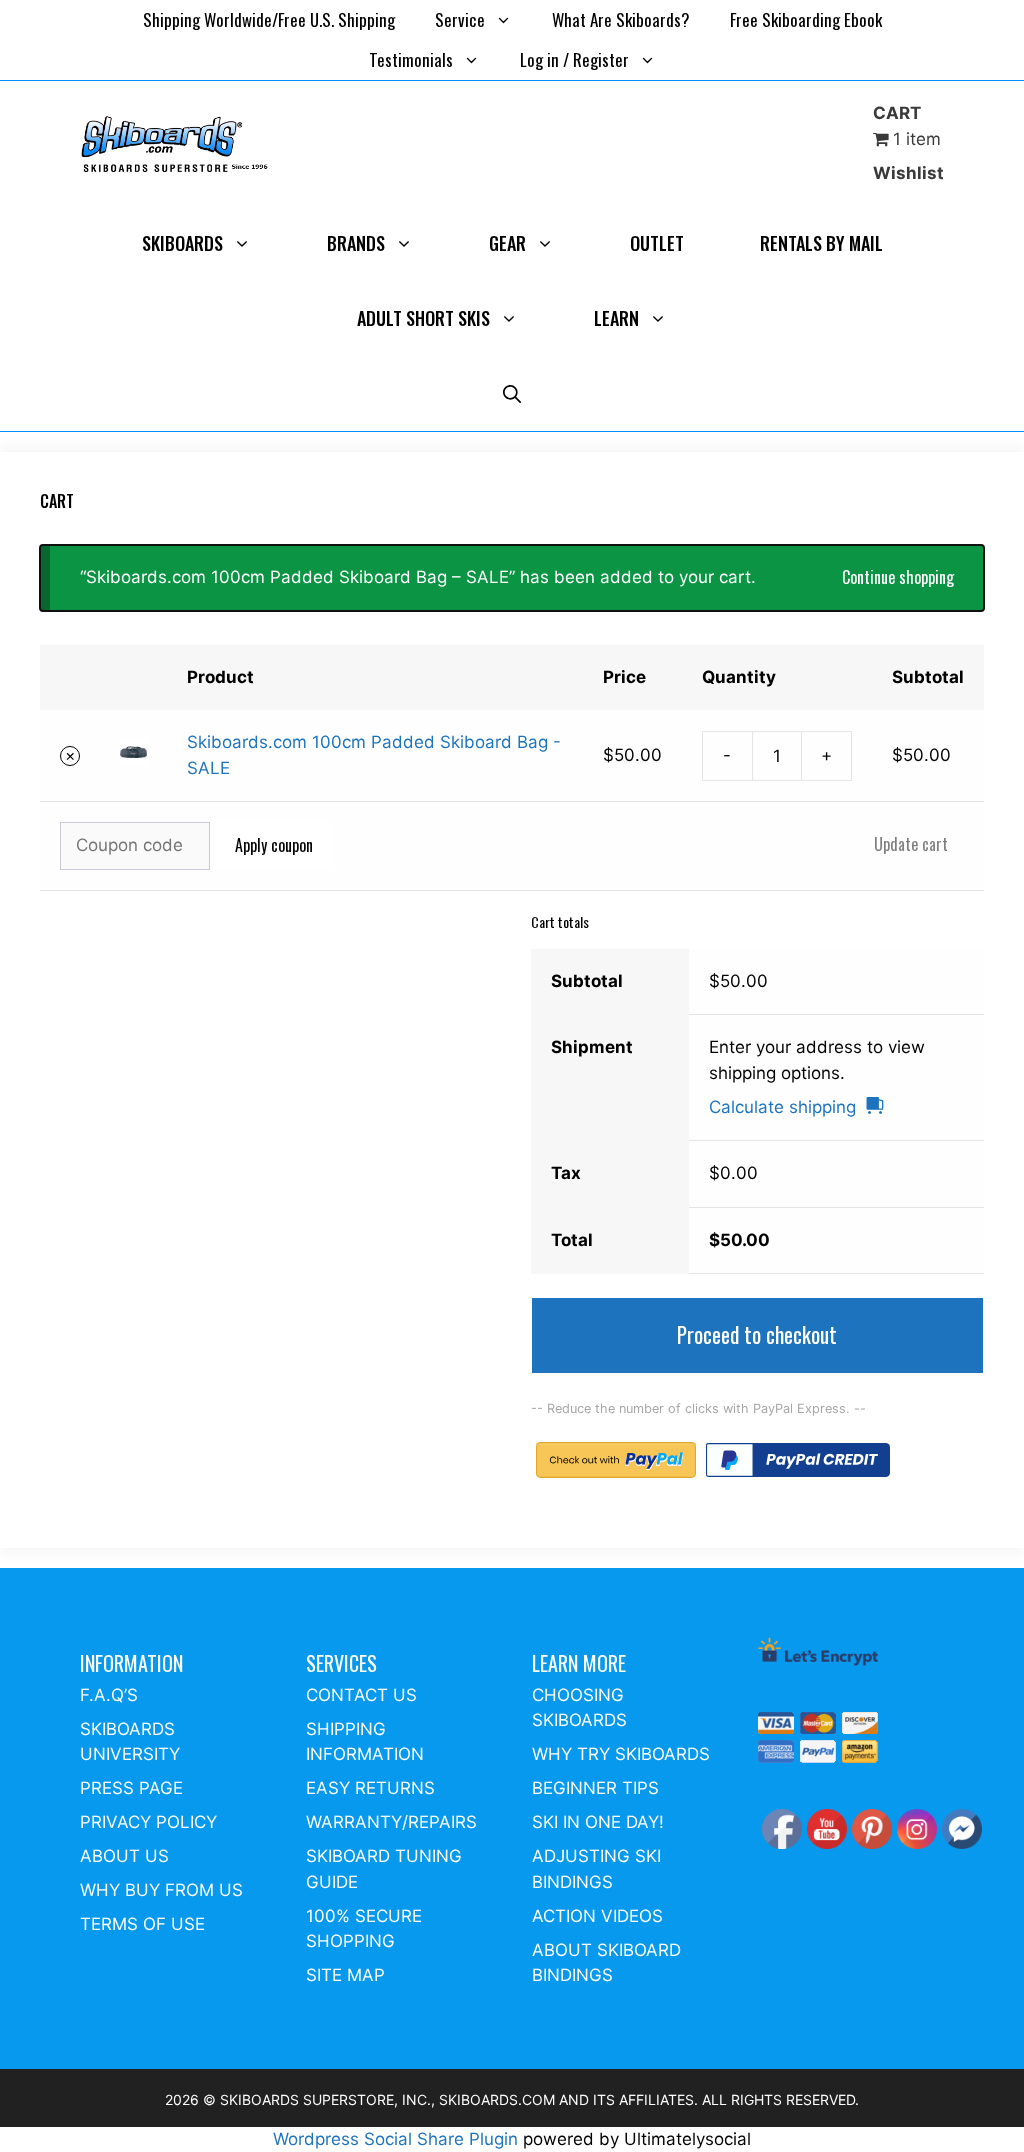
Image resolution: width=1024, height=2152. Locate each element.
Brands (356, 243)
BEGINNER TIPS (595, 1788)
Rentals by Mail (821, 243)
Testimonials (411, 59)
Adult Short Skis (423, 318)
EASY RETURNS (370, 1788)
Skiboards (182, 243)
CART (897, 113)
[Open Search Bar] (512, 393)
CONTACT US (361, 1695)
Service (460, 19)
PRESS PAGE (131, 1788)
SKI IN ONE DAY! (598, 1822)
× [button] (70, 755)
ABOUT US (124, 1856)
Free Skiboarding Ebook (806, 19)
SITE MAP (345, 1975)
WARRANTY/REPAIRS (391, 1822)
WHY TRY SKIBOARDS (621, 1754)
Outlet (657, 243)
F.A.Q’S (109, 1695)
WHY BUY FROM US (161, 1890)
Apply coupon (274, 845)
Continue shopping (898, 577)
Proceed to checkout (757, 1334)
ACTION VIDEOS (597, 1916)
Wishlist (908, 173)
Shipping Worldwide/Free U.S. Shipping (269, 19)
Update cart (911, 844)
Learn (616, 318)
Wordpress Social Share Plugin (398, 2139)
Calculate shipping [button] (782, 1107)
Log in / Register (574, 59)
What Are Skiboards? (621, 19)
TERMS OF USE (142, 1924)
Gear (507, 243)
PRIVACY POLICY (148, 1822)
